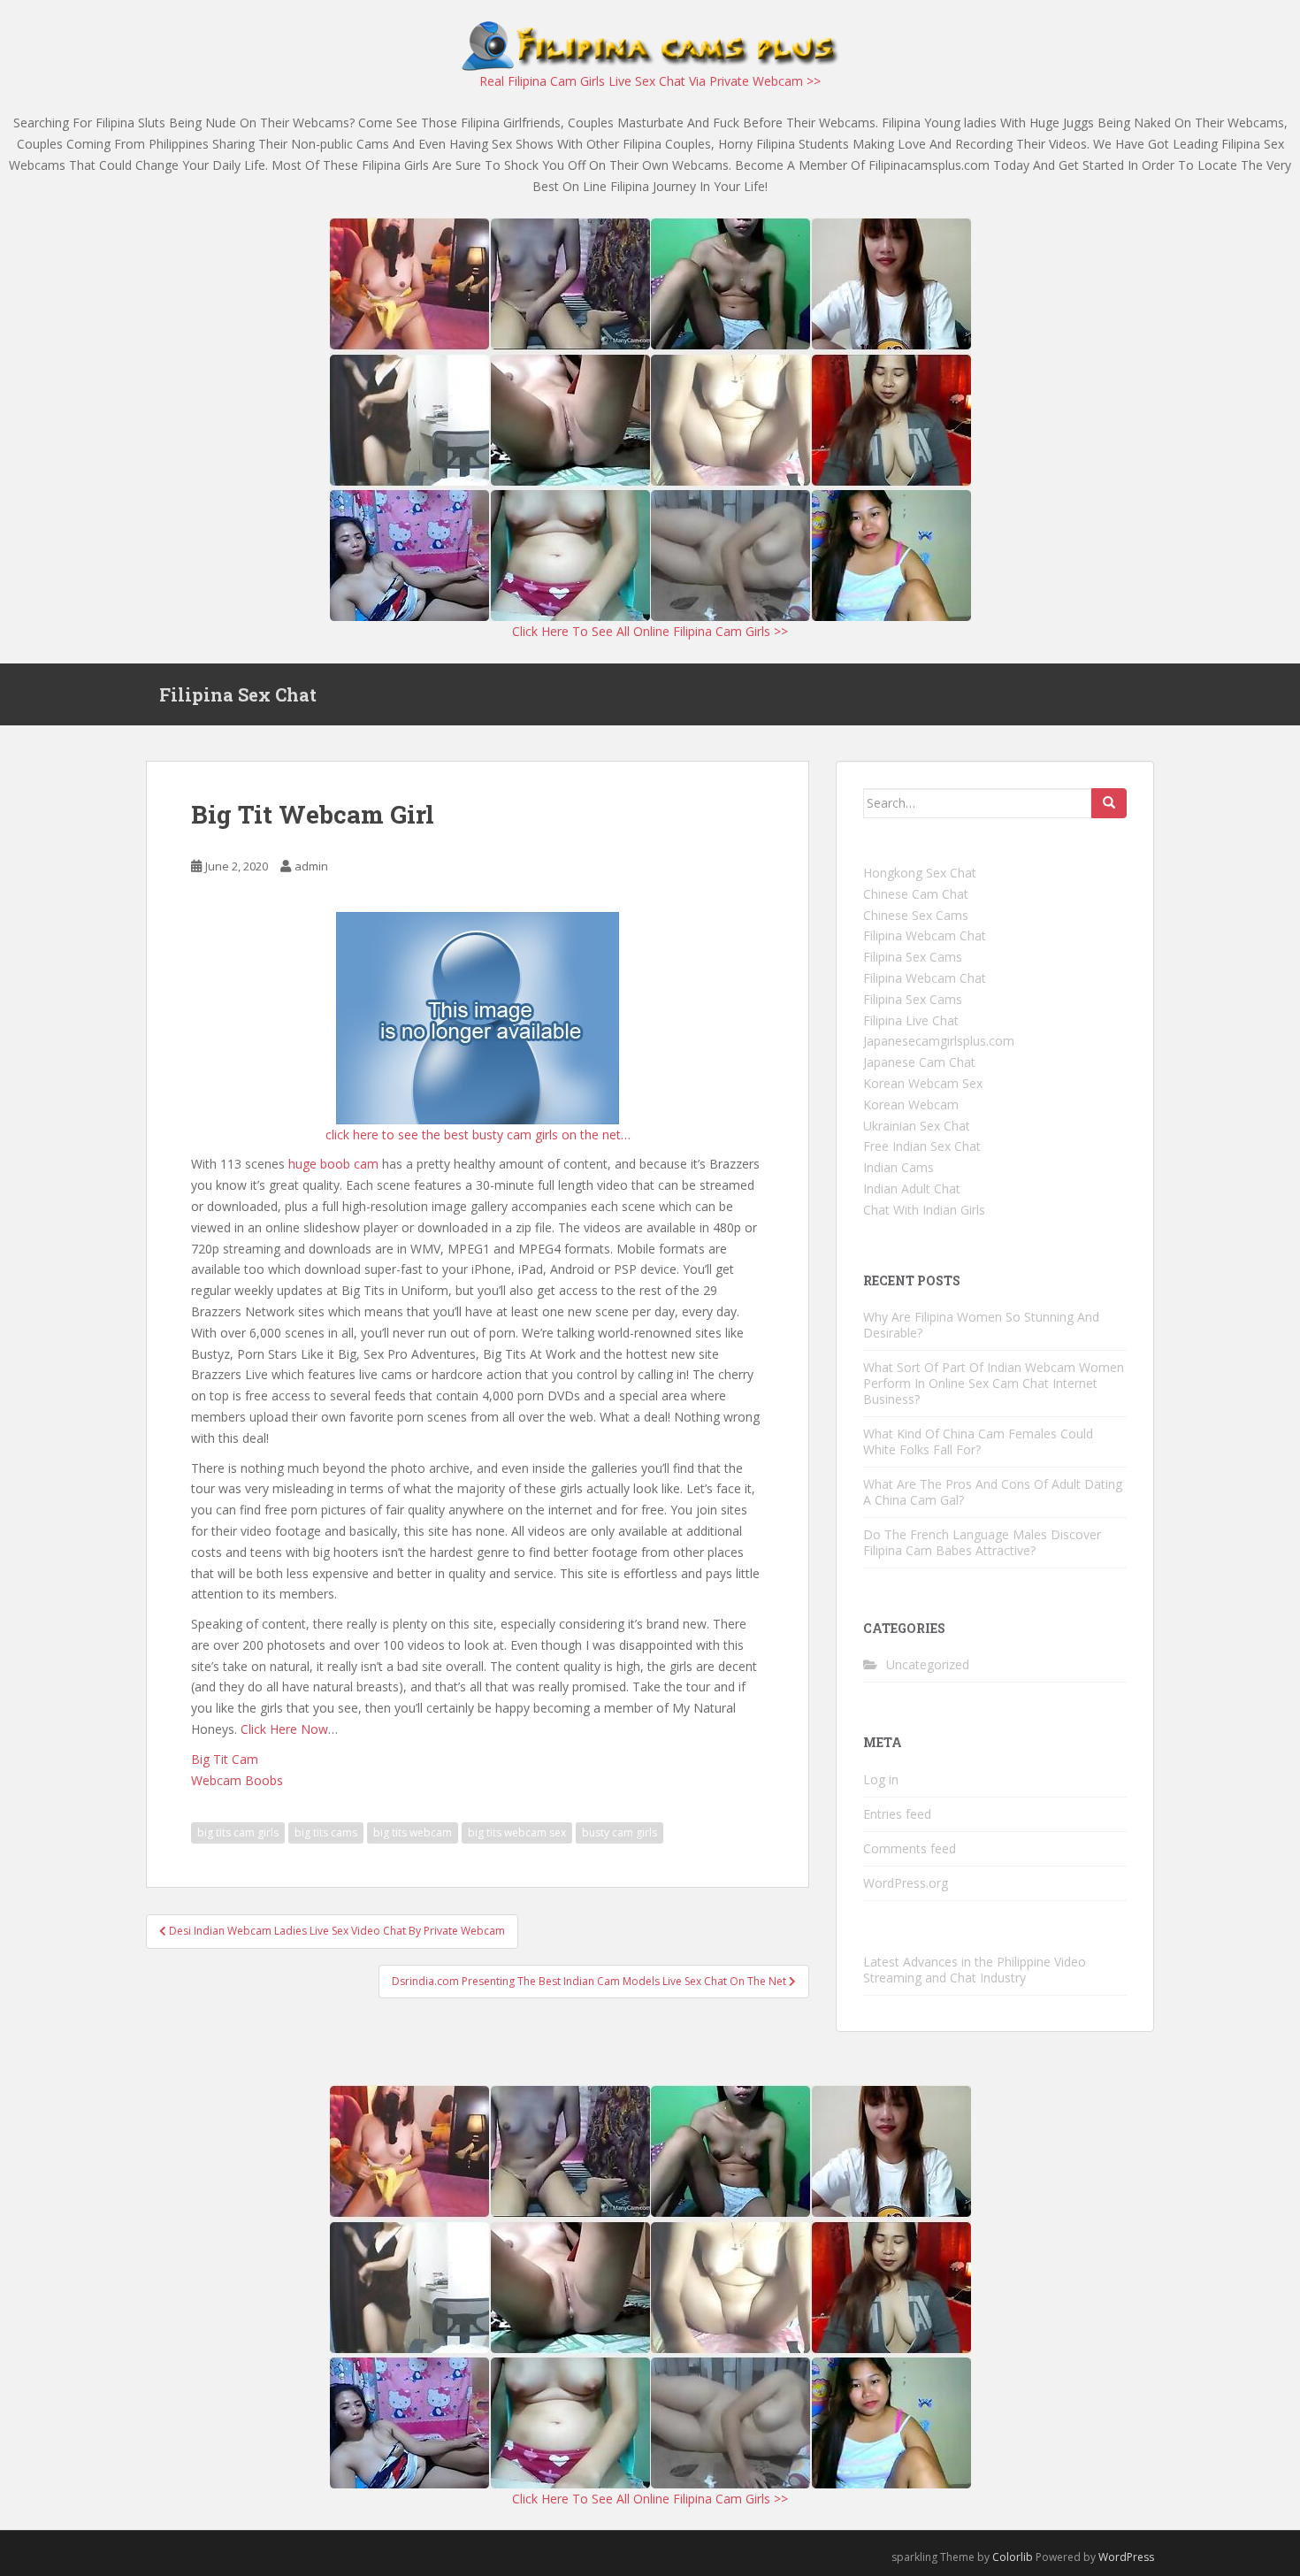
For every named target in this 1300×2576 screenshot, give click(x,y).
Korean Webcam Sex (923, 1083)
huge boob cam (333, 1164)
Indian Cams (899, 1167)
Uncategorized (928, 1664)
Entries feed (897, 1814)
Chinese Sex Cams (916, 915)
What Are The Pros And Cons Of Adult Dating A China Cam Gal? (993, 1492)
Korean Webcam (911, 1104)
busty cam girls (619, 1832)
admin (311, 866)
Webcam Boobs (237, 1780)
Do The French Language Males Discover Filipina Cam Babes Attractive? (982, 1542)
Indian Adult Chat (912, 1188)
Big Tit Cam (225, 1759)
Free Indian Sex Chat (922, 1146)
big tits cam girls (238, 1832)
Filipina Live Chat (911, 1020)
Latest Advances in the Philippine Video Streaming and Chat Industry (975, 1970)
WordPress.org (906, 1883)
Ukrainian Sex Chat (917, 1126)
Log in (881, 1779)
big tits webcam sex (517, 1832)
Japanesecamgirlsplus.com (939, 1041)
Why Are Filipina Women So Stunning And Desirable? (981, 1325)
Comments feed (910, 1848)
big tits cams (326, 1832)
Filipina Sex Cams (913, 957)
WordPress (1126, 2557)
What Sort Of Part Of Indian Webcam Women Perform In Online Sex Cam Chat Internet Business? (994, 1383)
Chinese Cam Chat (916, 894)
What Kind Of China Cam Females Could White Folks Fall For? (978, 1441)
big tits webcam (413, 1832)
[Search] (1109, 803)
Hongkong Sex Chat (920, 873)
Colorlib (1013, 2557)
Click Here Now (284, 1729)
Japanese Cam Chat (919, 1062)
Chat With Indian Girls (924, 1210)
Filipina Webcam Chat (925, 935)
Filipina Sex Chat (238, 694)
